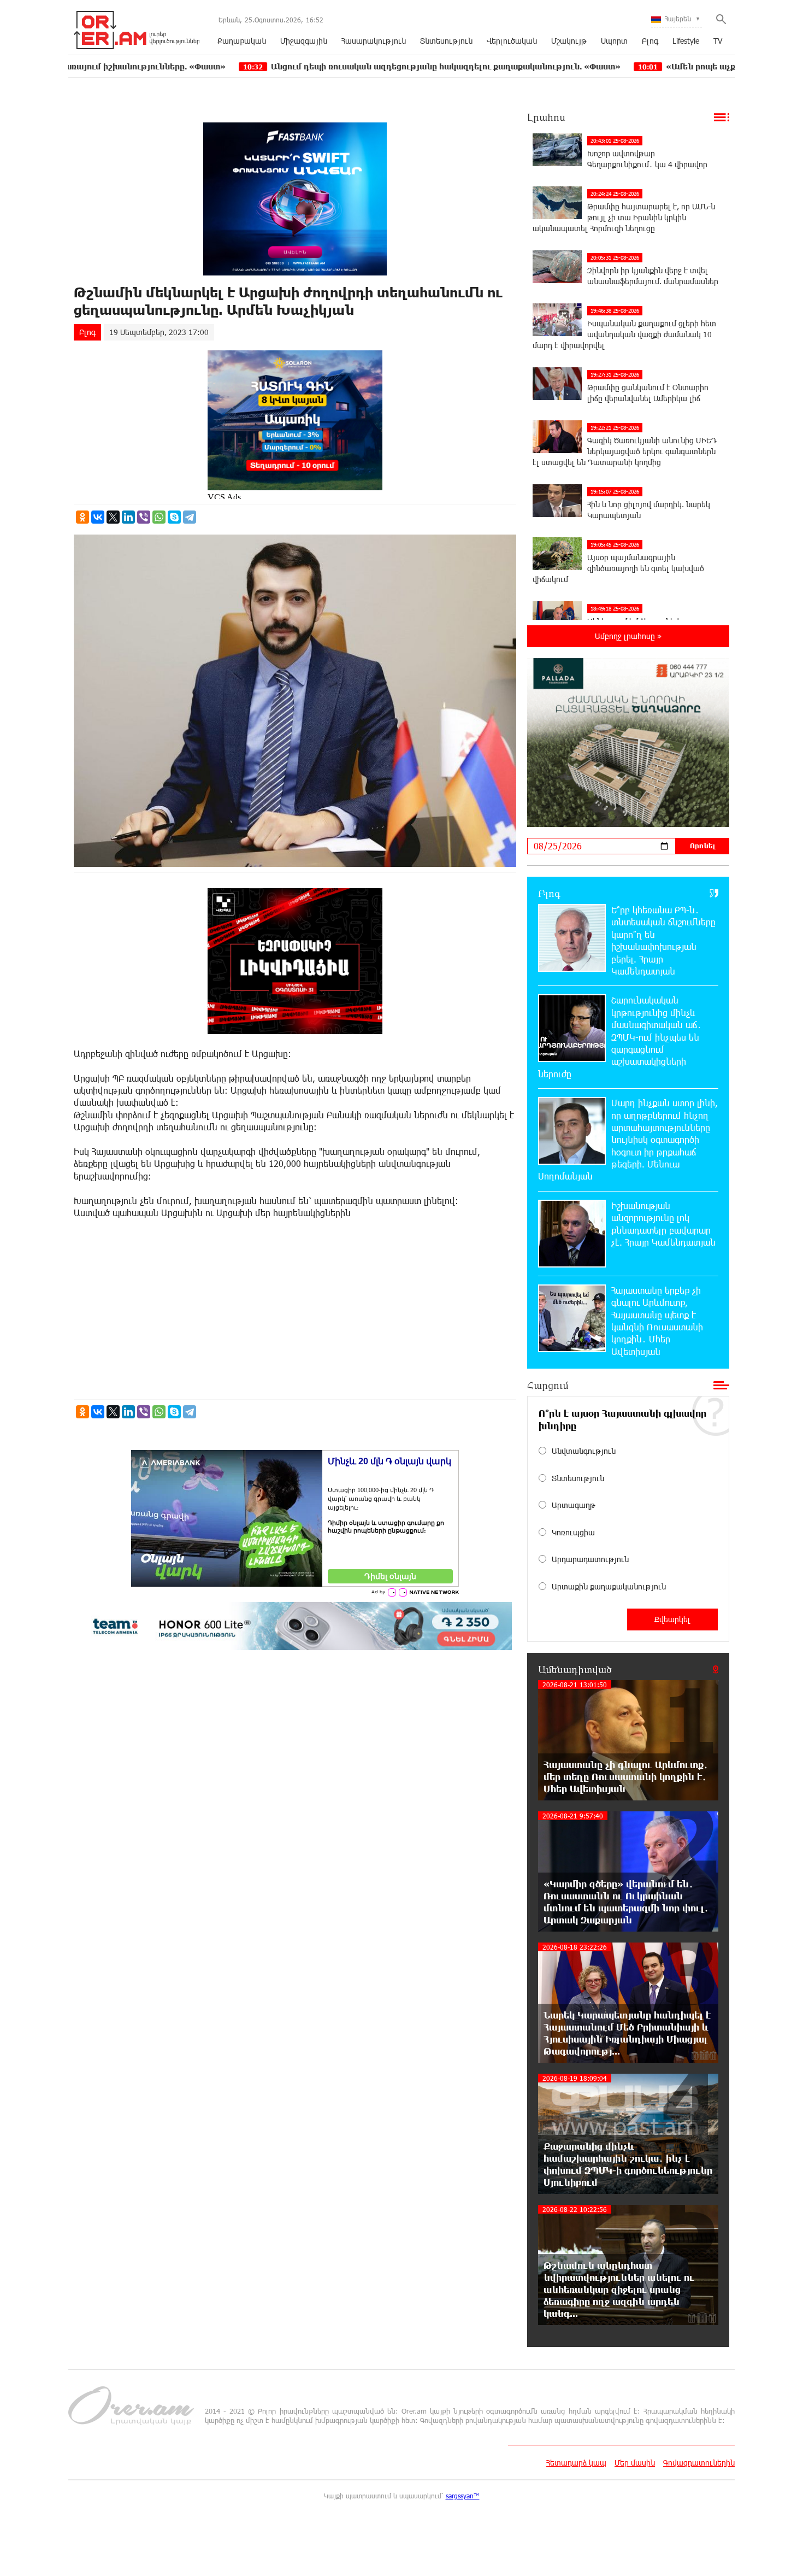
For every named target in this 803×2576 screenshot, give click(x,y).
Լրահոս (546, 117)
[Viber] (144, 517)
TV (718, 41)
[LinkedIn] (128, 517)
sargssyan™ (463, 2496)
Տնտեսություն (446, 41)
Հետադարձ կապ (576, 2463)
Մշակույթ (569, 41)
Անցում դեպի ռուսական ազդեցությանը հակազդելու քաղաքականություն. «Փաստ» (309, 66)
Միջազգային (304, 41)
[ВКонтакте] (98, 517)
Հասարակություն (374, 41)
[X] (113, 517)
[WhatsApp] (159, 517)
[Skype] (174, 517)
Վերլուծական (512, 41)
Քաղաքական (242, 41)
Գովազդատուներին (699, 2463)
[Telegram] (190, 517)
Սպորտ (614, 41)
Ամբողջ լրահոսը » (628, 636)
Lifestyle (686, 41)
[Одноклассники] (82, 517)
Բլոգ (650, 41)
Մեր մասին (635, 2463)
